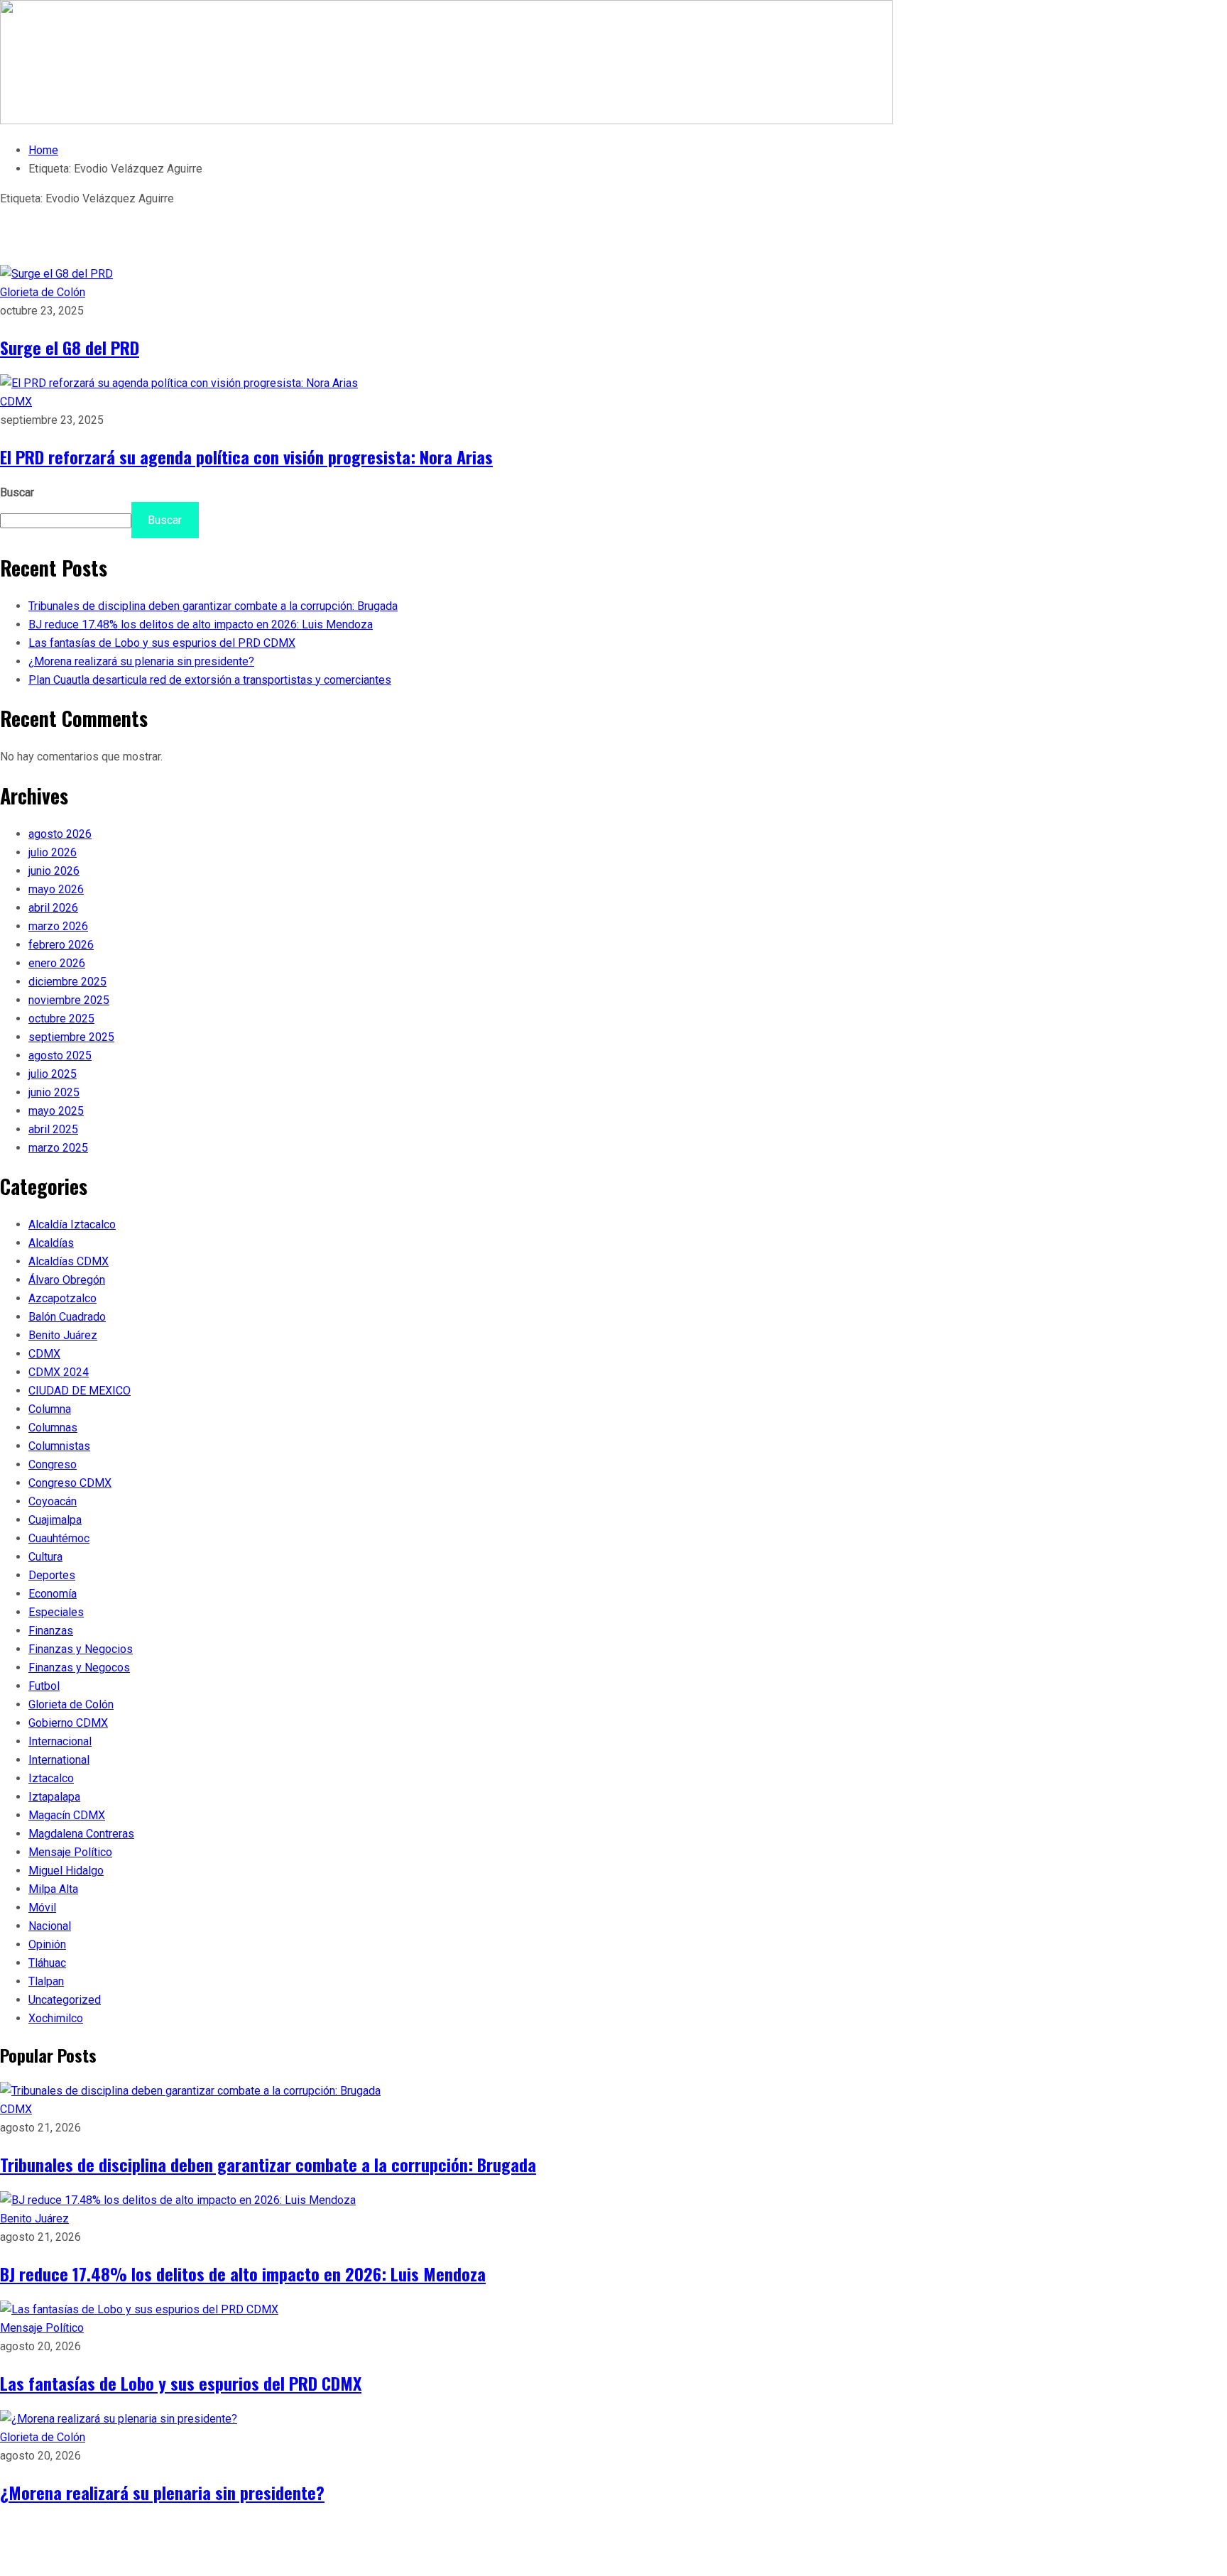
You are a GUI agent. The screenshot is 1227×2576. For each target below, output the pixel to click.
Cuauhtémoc (59, 1538)
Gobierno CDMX (68, 1723)
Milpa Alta (53, 1889)
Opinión (47, 1944)
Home (43, 150)
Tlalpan (46, 1981)
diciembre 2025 (67, 982)
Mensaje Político (70, 1852)
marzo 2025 (58, 1148)
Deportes (52, 1575)
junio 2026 (54, 871)
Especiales (56, 1612)
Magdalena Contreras (81, 1834)
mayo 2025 (56, 1111)
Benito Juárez (63, 1335)
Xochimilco (56, 2018)
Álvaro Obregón (67, 1280)
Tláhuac (47, 1963)
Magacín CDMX (67, 1815)
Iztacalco (51, 1778)
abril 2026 (53, 908)
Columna (50, 1409)
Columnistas (59, 1446)
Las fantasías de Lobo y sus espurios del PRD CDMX (162, 643)
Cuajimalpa (55, 1520)
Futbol (44, 1686)
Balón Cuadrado (67, 1317)
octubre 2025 (61, 1019)
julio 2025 (53, 1074)
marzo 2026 (58, 926)
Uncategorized (65, 2000)
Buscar (17, 492)
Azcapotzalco (62, 1298)
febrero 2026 (61, 945)
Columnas (53, 1428)
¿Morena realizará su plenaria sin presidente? (141, 661)
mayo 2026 (56, 889)
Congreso (53, 1464)
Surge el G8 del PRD (70, 347)
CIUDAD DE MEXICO (80, 1391)
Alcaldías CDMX (69, 1261)
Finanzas (51, 1631)
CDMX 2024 (59, 1372)
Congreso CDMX (70, 1483)
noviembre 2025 (69, 1000)
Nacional (50, 1926)
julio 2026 (53, 852)
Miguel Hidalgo (66, 1871)
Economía (53, 1594)
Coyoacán (53, 1501)
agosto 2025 (60, 1055)
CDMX (16, 402)
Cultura (45, 1557)
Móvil (42, 1908)
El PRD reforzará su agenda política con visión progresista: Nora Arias (246, 457)
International (59, 1760)
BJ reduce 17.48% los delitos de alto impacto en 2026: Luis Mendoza (201, 624)
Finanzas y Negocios (81, 1649)
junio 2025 (54, 1092)
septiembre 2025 (71, 1037)
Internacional (60, 1741)
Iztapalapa (54, 1797)
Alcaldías (51, 1243)
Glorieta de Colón (43, 292)
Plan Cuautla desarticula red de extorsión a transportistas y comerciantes (210, 680)
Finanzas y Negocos (79, 1668)
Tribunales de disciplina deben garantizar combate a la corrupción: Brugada (213, 606)
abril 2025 (53, 1129)
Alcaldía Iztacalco (72, 1224)
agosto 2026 (60, 834)
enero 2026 (57, 963)
